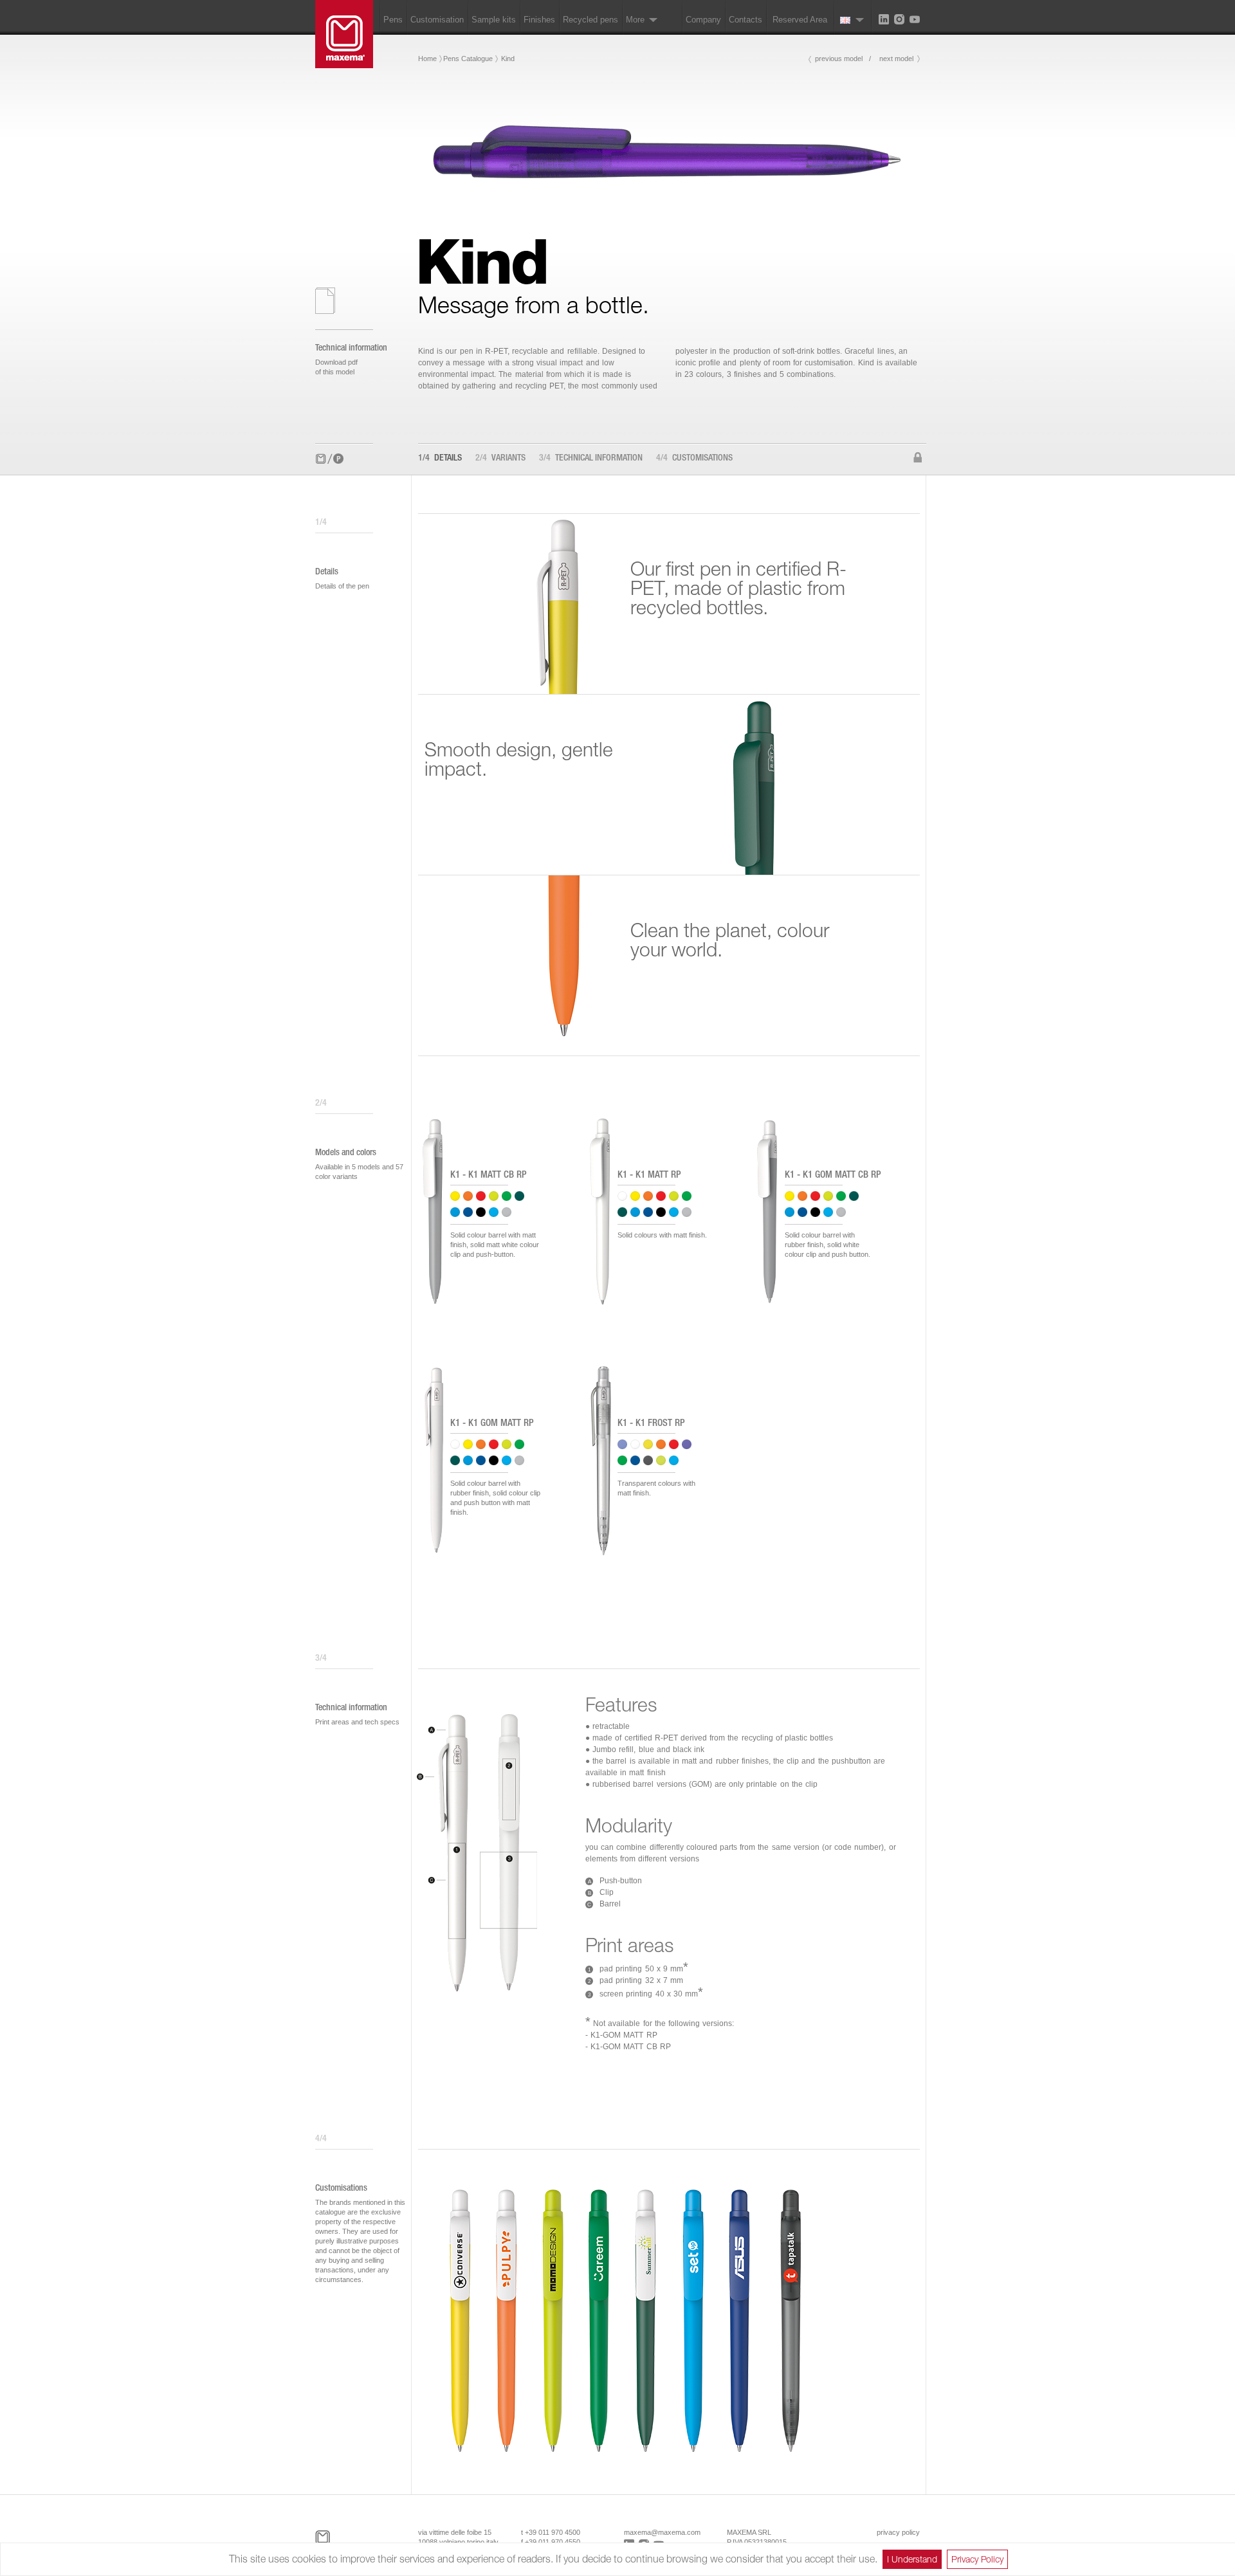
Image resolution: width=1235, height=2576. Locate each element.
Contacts (746, 20)
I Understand (912, 2559)
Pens (393, 20)
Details (440, 459)
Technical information (591, 459)
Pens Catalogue (468, 59)
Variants (500, 459)
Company (703, 20)
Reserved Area (800, 20)
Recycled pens (590, 20)
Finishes (539, 20)
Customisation (437, 20)
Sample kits (494, 20)
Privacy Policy (977, 2559)
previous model (839, 59)
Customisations (694, 459)
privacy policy (898, 2532)
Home (427, 59)
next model (896, 59)
